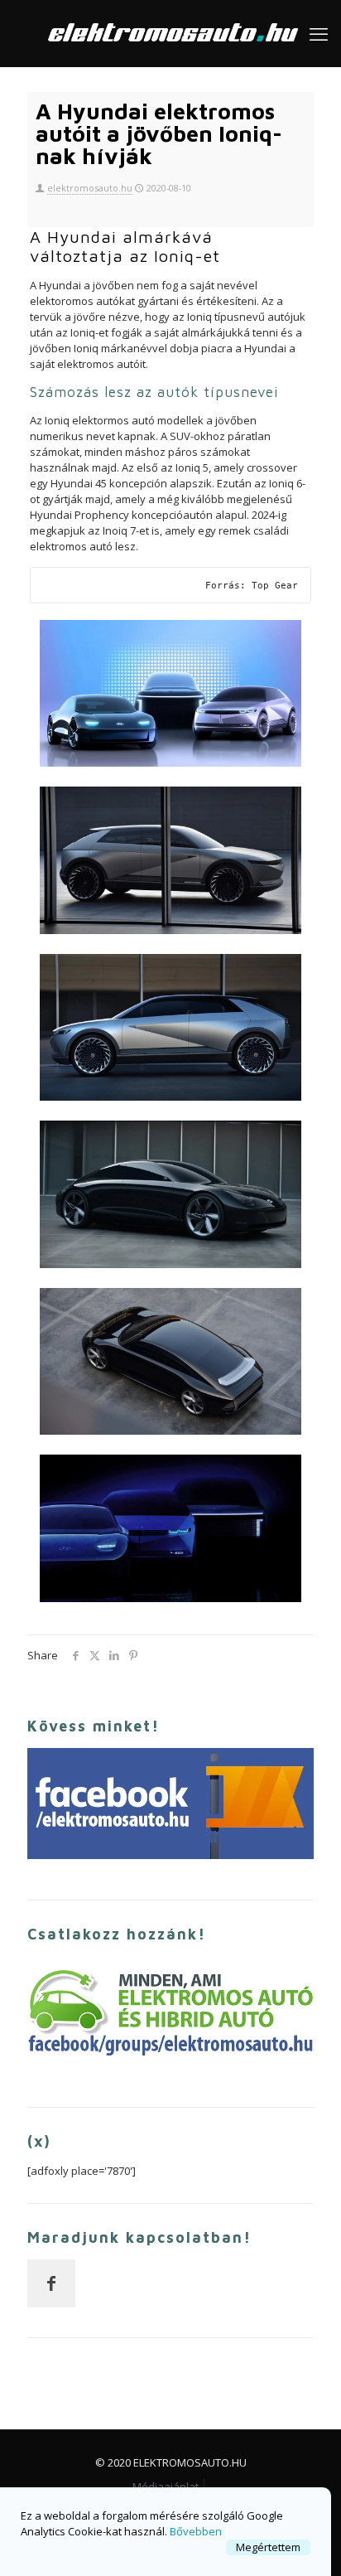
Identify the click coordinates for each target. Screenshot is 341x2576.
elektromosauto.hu (90, 188)
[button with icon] (51, 2283)
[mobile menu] (319, 33)
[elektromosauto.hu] (170, 33)
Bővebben (196, 2531)
